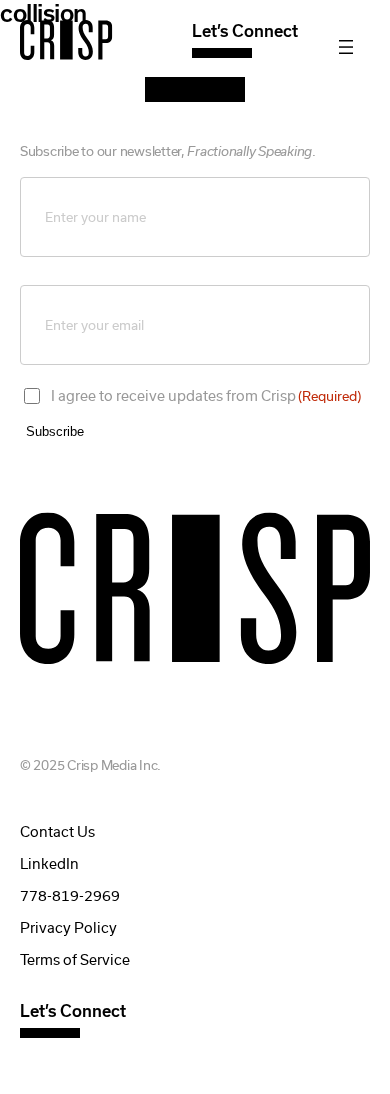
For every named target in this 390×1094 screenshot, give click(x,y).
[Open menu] (346, 47)
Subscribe (55, 431)
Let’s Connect (245, 31)
